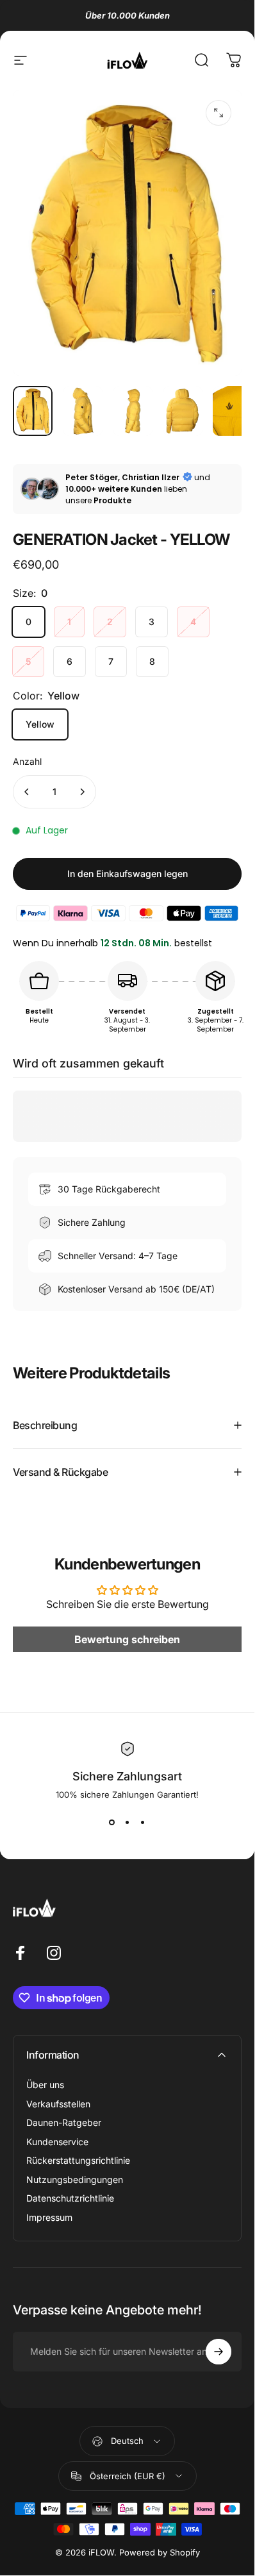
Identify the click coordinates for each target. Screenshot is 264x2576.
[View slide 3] (143, 1823)
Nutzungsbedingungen (75, 2179)
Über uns (45, 2085)
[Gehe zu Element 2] (83, 411)
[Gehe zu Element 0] (33, 411)
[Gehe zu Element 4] (183, 411)
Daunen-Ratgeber (64, 2122)
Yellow (40, 724)
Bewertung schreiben (127, 1639)
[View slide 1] (112, 1823)
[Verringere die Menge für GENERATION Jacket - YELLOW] (27, 792)
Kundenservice (57, 2142)
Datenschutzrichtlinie (70, 2198)
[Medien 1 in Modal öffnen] (219, 113)
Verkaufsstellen (58, 2104)
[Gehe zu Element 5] (233, 411)
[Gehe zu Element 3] (133, 411)
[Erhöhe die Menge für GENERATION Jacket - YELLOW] (82, 792)
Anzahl (27, 761)
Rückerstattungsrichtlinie (78, 2160)
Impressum (49, 2217)
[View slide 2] (128, 1823)
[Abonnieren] (219, 2352)
